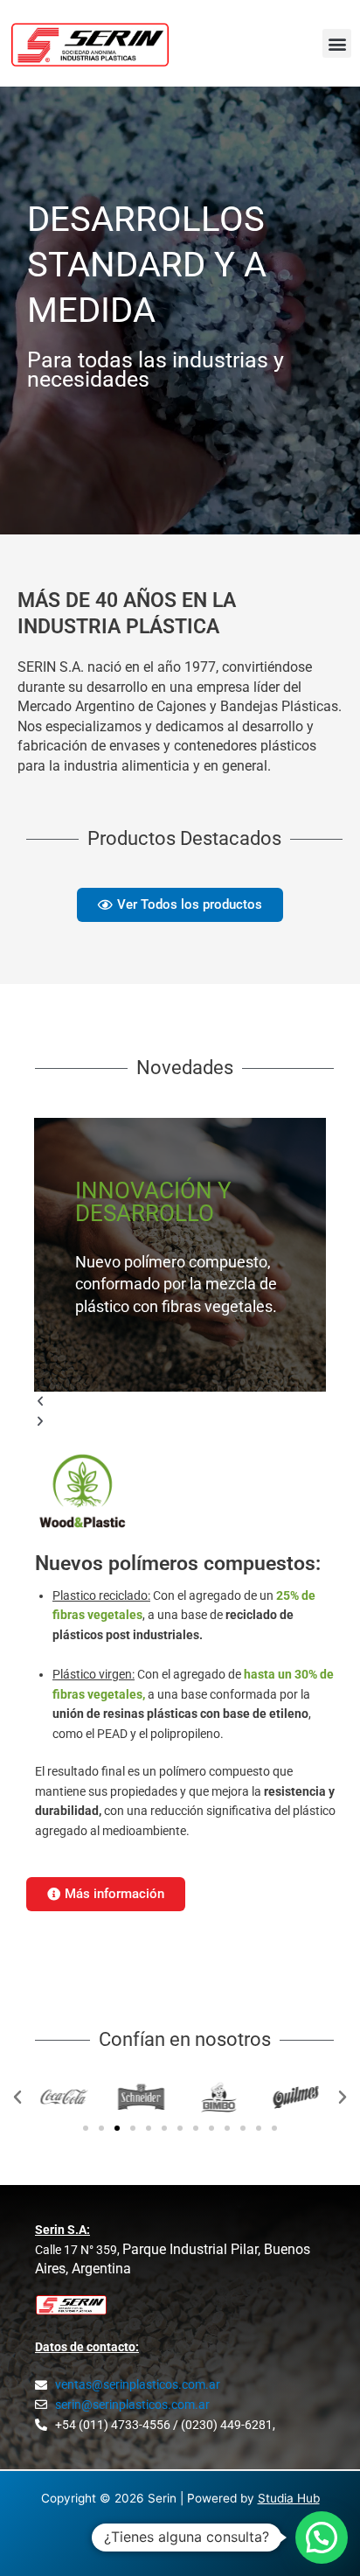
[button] (337, 43)
